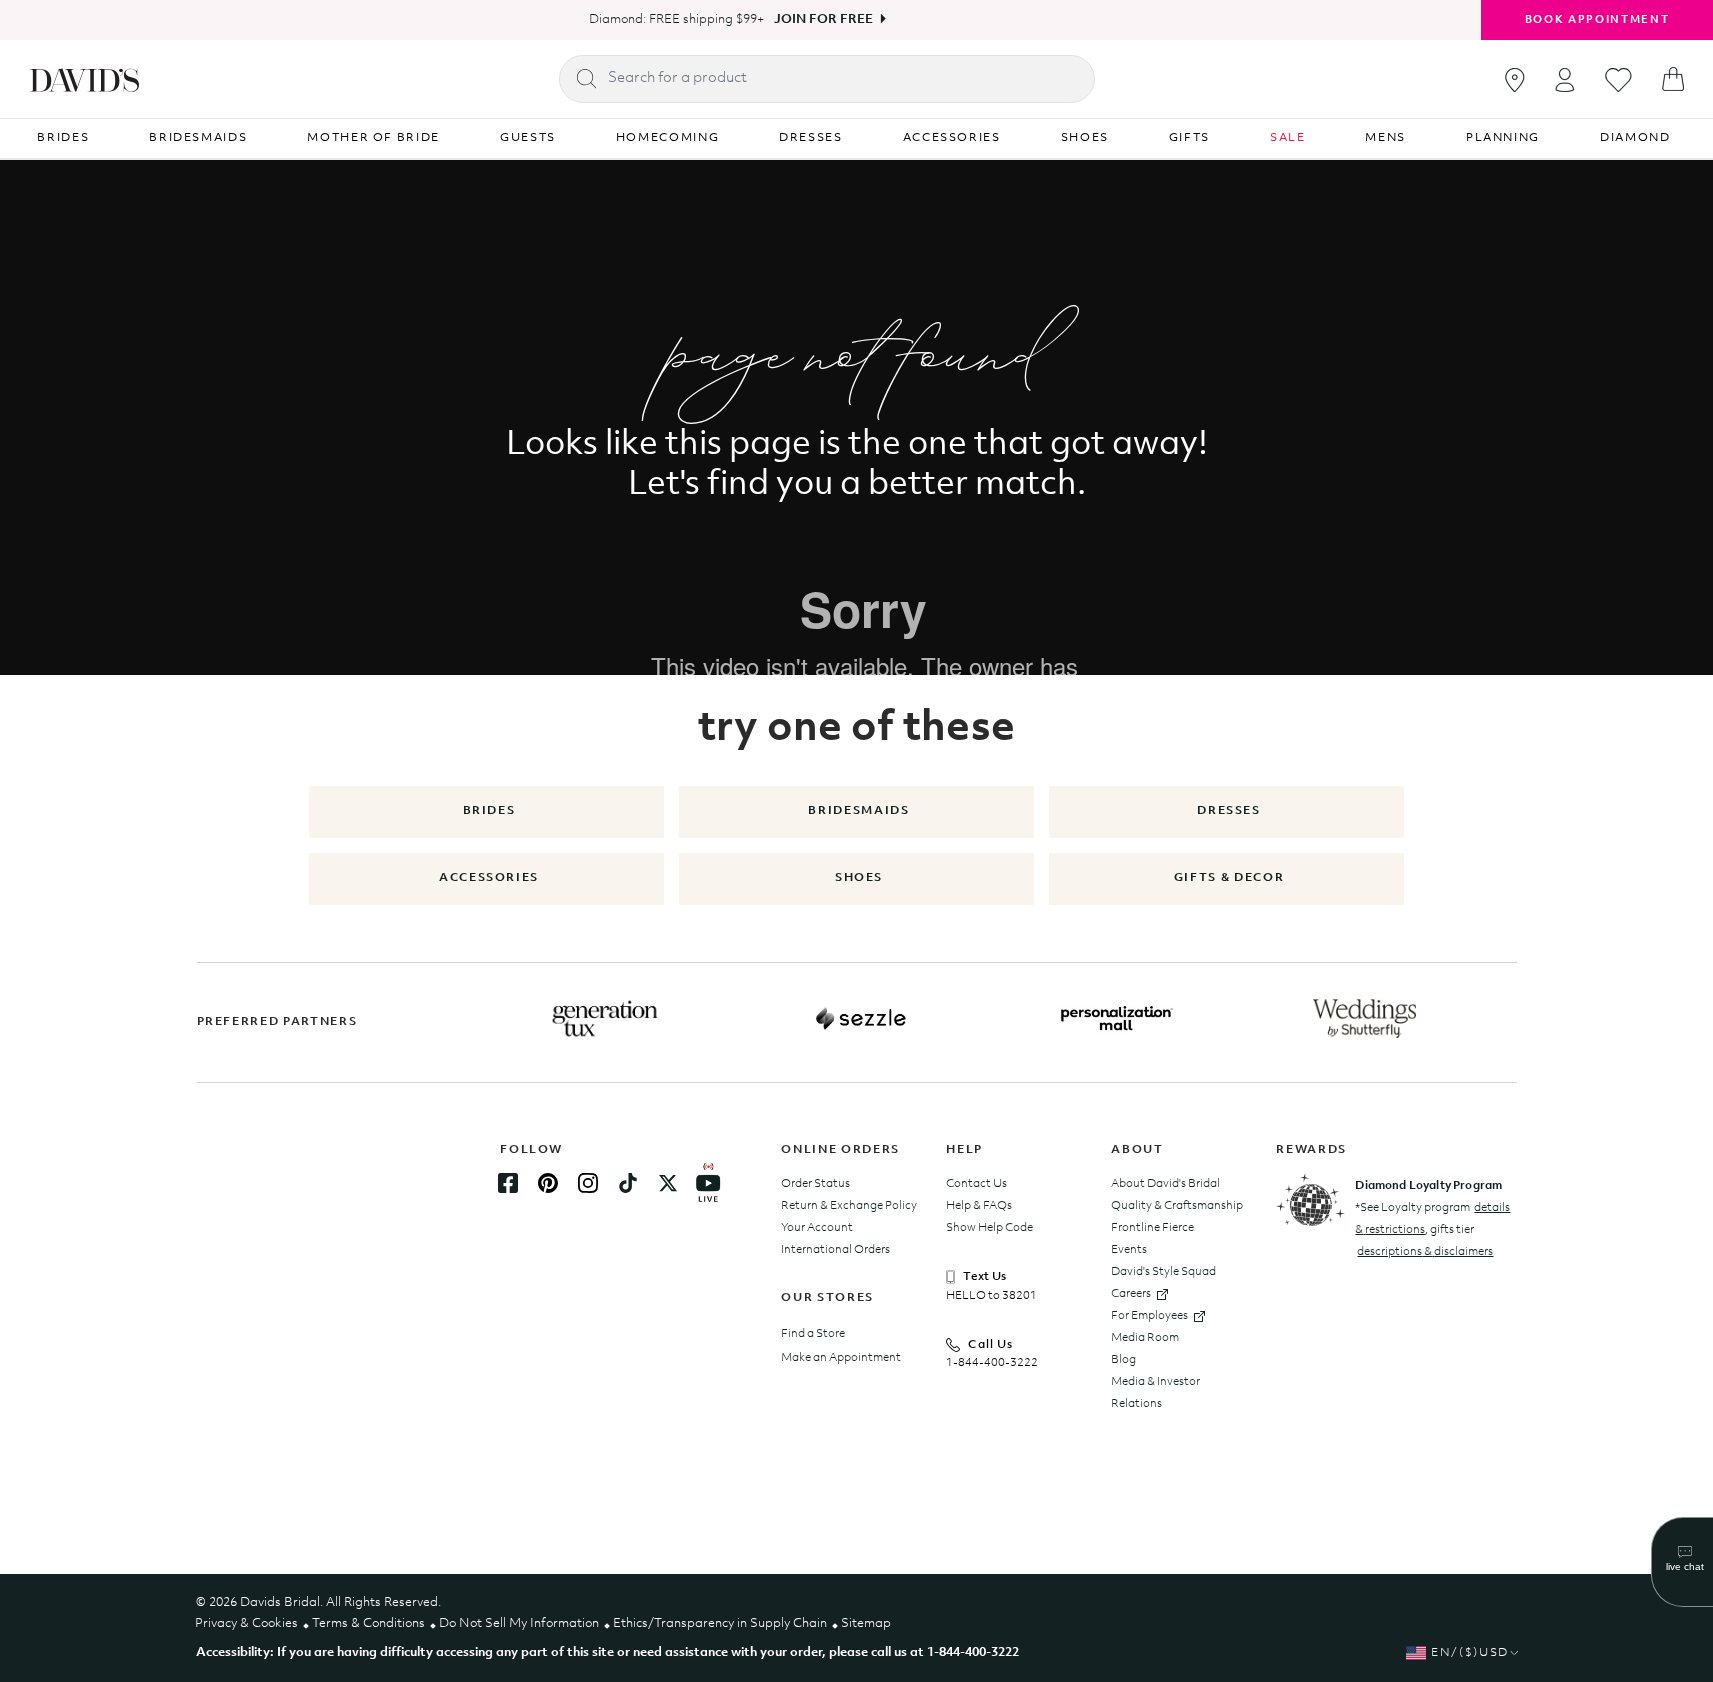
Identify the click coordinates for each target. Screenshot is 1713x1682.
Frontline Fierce (1152, 1228)
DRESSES (811, 138)
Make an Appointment (841, 1358)
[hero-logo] (84, 79)
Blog (1123, 1360)
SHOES (1085, 138)
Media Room (1145, 1338)
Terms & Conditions (368, 1623)
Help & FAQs (979, 1206)
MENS (1385, 138)
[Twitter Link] (668, 1183)
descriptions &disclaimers (1425, 1252)
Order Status (815, 1184)
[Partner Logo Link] (605, 1019)
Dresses (1229, 811)
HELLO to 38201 (991, 1296)
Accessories (489, 878)
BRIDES (63, 138)
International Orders (835, 1250)
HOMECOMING (668, 138)
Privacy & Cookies (246, 1623)
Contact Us (976, 1184)
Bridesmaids (858, 811)
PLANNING (1503, 138)
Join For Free (823, 19)
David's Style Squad (1163, 1272)
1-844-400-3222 (992, 1363)
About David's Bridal (1165, 1184)
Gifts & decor (1229, 878)
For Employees (1149, 1316)
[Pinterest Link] (548, 1183)
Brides (489, 811)
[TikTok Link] (628, 1183)
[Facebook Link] (508, 1183)
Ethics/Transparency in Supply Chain (720, 1623)
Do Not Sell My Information (519, 1623)
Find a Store (813, 1334)
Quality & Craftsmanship (1177, 1206)
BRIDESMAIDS (198, 138)
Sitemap (866, 1623)
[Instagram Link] (588, 1183)
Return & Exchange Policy (849, 1206)
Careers (1131, 1294)
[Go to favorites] (1618, 80)
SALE (1288, 138)
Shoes (859, 878)
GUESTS (528, 138)
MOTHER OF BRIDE (373, 138)
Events (1129, 1250)
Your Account (817, 1228)
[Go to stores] (1515, 80)
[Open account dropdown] (1565, 79)
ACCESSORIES (952, 138)
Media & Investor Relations (1155, 1393)
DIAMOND (1635, 138)
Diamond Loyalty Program (1428, 1186)
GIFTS (1189, 138)
